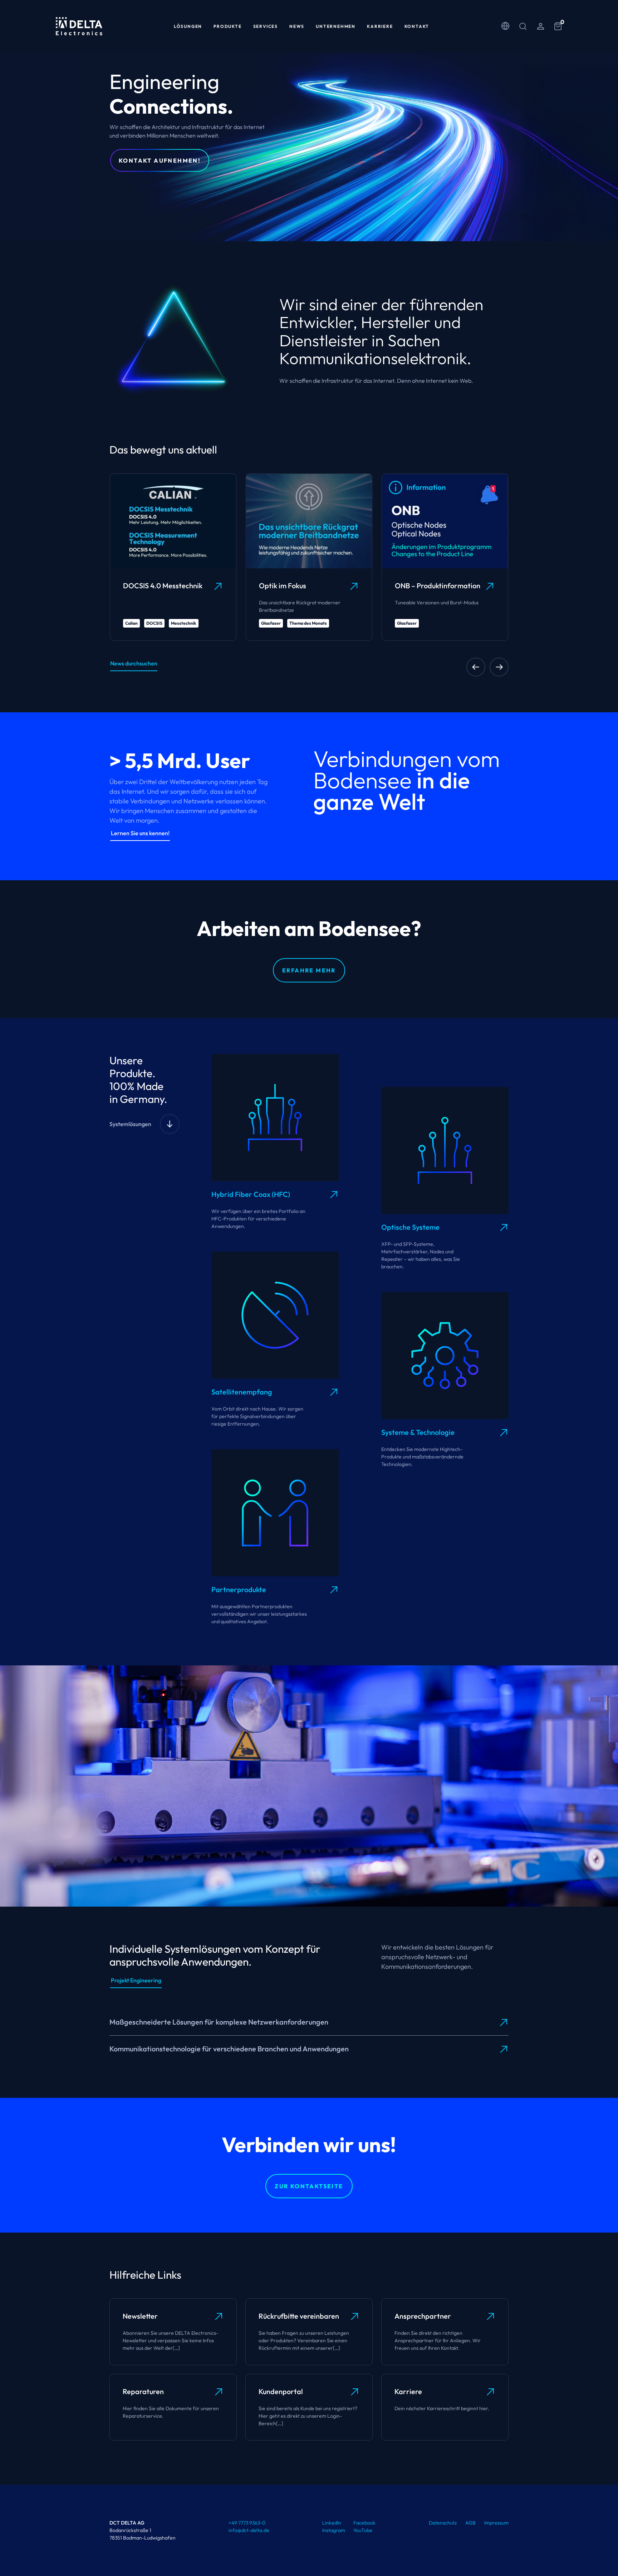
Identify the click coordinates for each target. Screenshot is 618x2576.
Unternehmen (336, 26)
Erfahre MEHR (309, 970)
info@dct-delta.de (249, 2530)
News (297, 26)
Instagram (334, 2530)
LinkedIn (332, 2523)
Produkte (227, 26)
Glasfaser (271, 623)
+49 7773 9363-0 (247, 2523)
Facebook (364, 2523)
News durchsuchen (134, 663)
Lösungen (188, 26)
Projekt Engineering (136, 1980)
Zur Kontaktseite (309, 2186)
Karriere (380, 26)
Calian (131, 623)
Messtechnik (184, 623)
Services (266, 26)
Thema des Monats (308, 623)
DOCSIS (154, 623)
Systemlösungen (130, 1124)
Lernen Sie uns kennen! (140, 833)
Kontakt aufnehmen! (160, 160)
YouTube (363, 2530)
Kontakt (417, 26)
